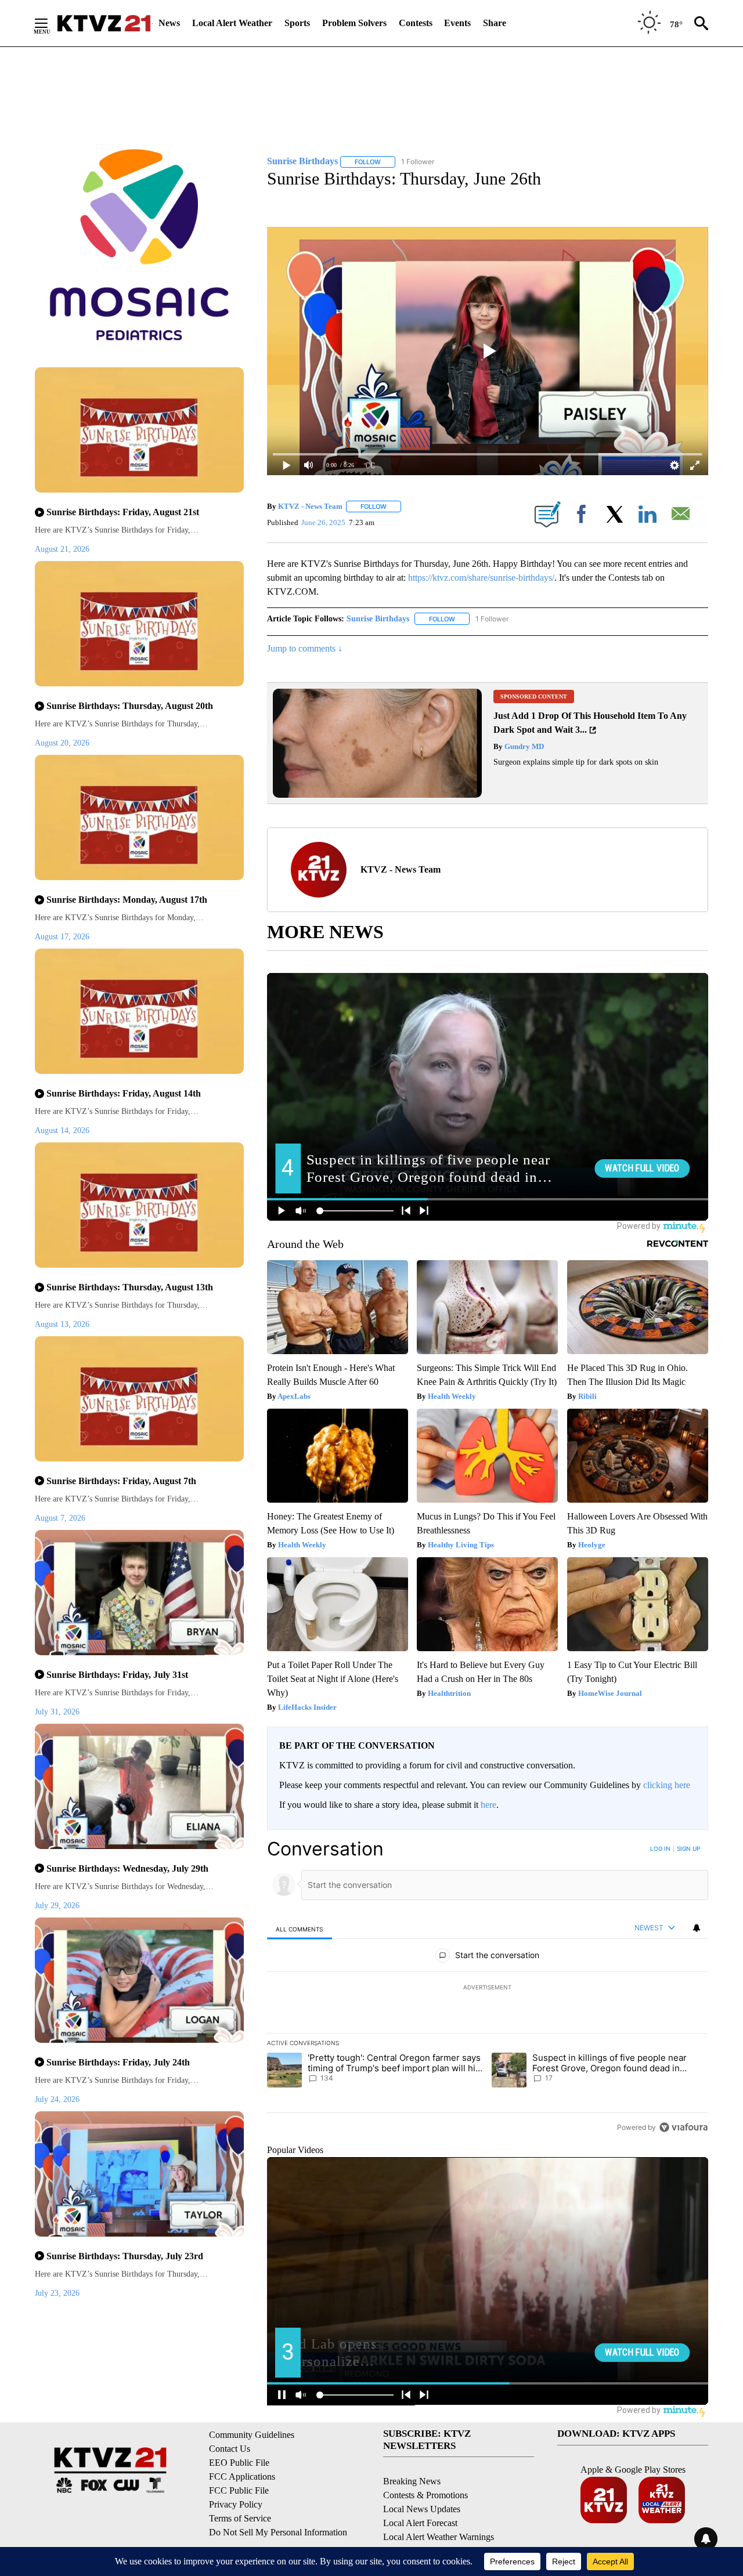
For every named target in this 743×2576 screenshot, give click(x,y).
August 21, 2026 (62, 549)
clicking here (667, 1785)
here (488, 1805)
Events (457, 23)
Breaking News (412, 2481)
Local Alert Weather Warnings (439, 2537)
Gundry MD (523, 746)
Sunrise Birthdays (378, 619)
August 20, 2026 (62, 743)
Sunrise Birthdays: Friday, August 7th (121, 1481)
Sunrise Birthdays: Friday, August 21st (123, 512)
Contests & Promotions (425, 2495)
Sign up (688, 1848)
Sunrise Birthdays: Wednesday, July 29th (127, 1868)
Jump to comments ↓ (305, 648)
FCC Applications (242, 2476)
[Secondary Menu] (50, 23)
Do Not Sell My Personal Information (278, 2532)
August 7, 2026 (60, 1518)
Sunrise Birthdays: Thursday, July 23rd (125, 2256)
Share (495, 23)
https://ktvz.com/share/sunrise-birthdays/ (481, 578)
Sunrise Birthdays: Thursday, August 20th (130, 706)
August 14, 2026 (62, 1130)
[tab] (300, 1929)
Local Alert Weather (232, 23)
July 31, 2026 (57, 1712)
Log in (660, 1848)
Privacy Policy (236, 2504)
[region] (488, 1988)
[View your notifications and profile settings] (697, 1928)
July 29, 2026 (57, 1906)
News (169, 23)
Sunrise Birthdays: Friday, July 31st (117, 1675)
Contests (416, 23)
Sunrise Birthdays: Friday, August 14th (124, 1093)
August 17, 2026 (62, 937)
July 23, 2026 (57, 2293)
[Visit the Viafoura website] (684, 2127)
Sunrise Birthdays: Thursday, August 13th (130, 1287)
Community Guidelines (252, 2435)
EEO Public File (239, 2463)
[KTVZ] (104, 23)
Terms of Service (240, 2518)
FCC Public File (239, 2490)
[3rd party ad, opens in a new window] (377, 795)
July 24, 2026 (57, 2099)
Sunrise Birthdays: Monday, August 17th (127, 900)
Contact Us (230, 2449)
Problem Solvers (354, 23)
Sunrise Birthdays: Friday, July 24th (118, 2062)
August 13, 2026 (62, 1324)
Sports (297, 23)
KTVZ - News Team (310, 506)
